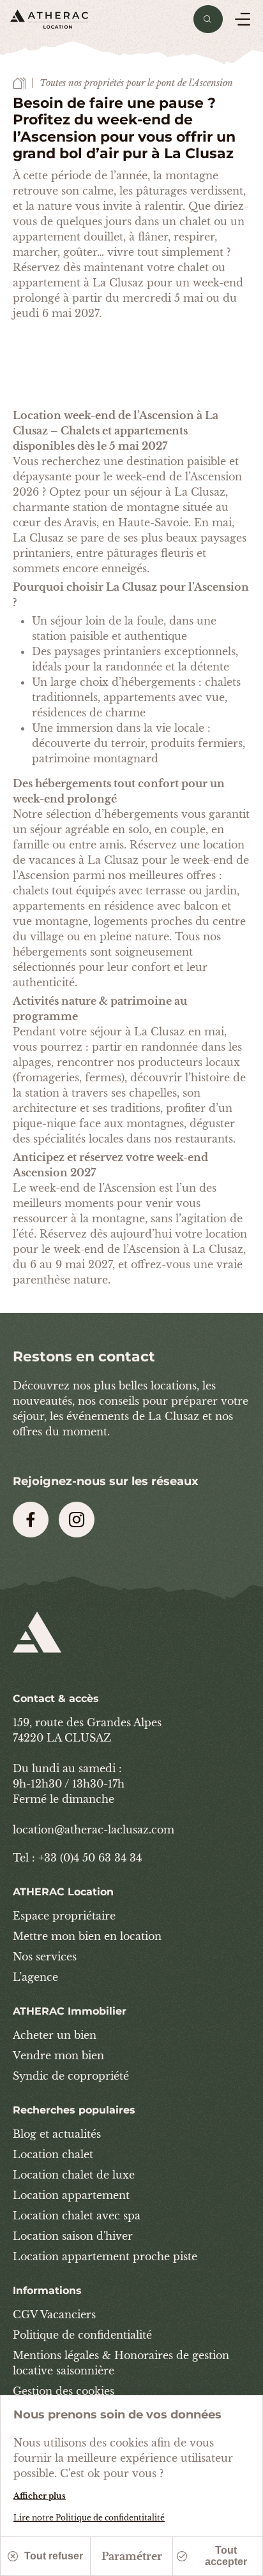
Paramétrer (132, 2556)
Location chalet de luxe (74, 2175)
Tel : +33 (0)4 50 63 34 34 (77, 1858)
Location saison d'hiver (73, 2236)
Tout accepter (226, 2556)
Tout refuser (54, 2556)
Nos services (45, 1957)
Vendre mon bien (58, 2055)
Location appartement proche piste (105, 2256)
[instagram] (77, 1520)
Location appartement (71, 2195)
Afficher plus (40, 2496)
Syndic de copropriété (71, 2076)
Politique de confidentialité (82, 2335)
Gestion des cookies (64, 2391)
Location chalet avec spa (77, 2216)
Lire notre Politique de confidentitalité (89, 2518)
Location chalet (53, 2154)
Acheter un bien (55, 2035)
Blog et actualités (57, 2134)
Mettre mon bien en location (87, 1936)
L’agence (35, 1977)
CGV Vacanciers (54, 2314)
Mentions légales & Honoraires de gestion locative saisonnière (121, 2363)
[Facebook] (31, 1520)
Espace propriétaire (64, 1916)
